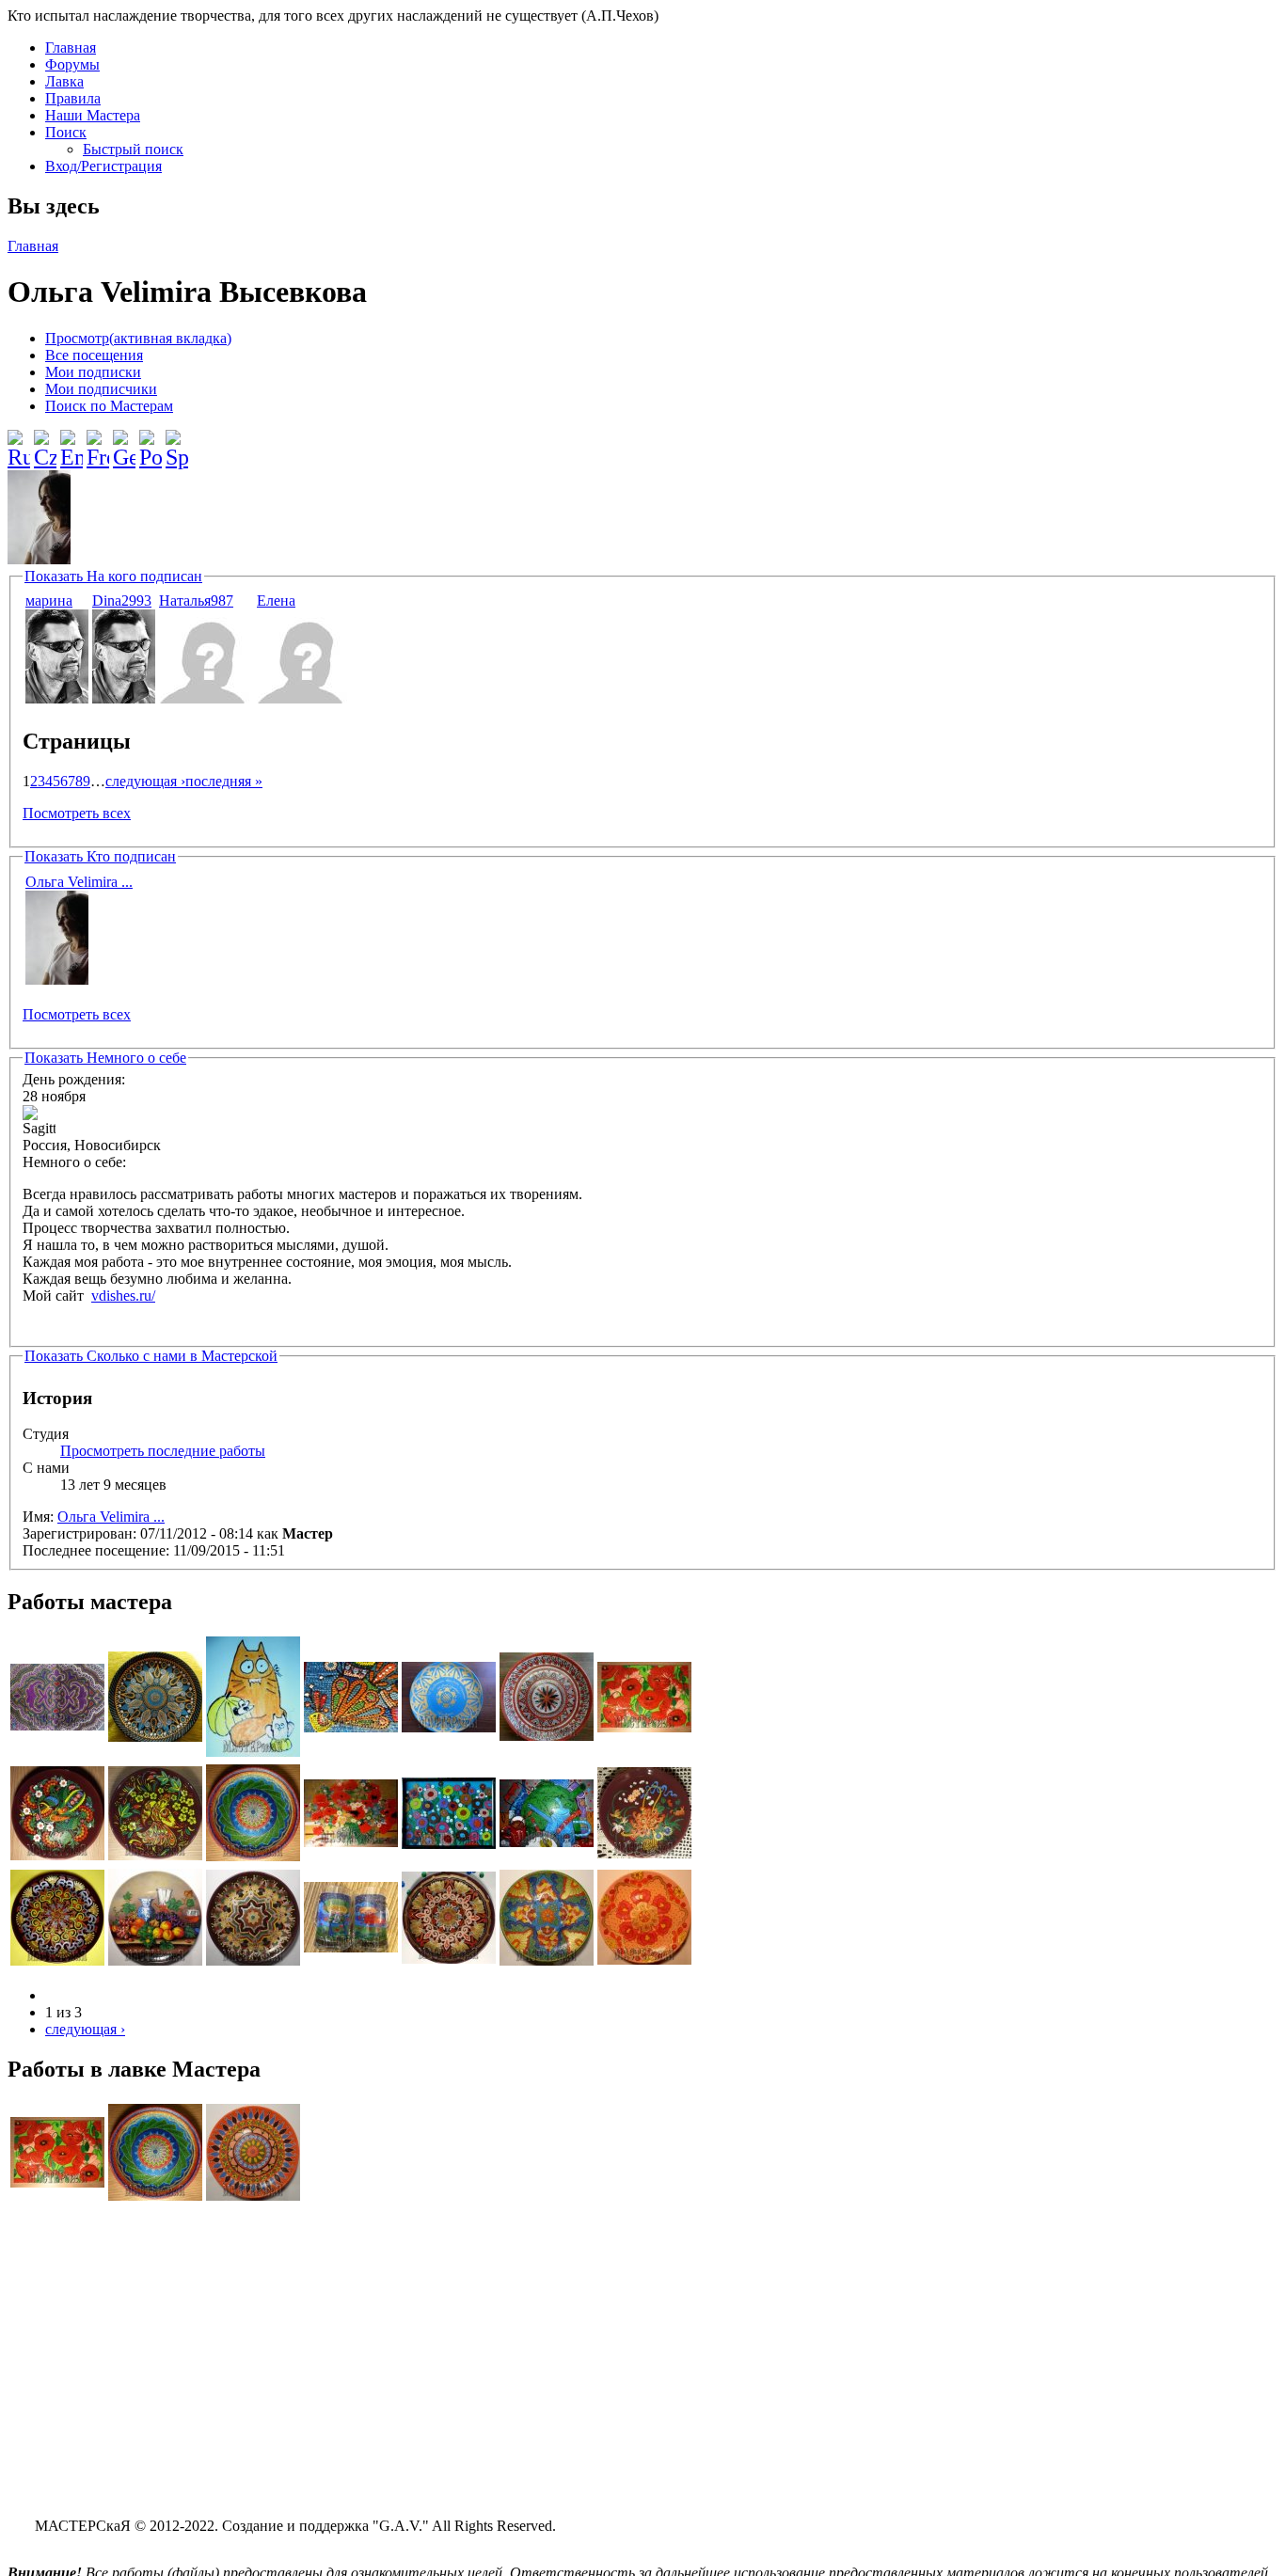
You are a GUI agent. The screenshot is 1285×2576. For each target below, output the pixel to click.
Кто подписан (100, 856)
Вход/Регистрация (103, 166)
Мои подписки (93, 372)
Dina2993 (122, 601)
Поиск (66, 132)
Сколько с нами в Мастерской (151, 1356)
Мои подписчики (101, 389)
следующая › (145, 781)
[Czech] (45, 442)
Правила (73, 98)
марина (49, 601)
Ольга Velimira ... (79, 882)
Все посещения (94, 355)
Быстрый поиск (133, 149)
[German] (124, 442)
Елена (276, 601)
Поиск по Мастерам (109, 406)
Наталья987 (196, 601)
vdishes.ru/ (123, 1296)
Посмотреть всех (77, 813)
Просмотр (138, 338)
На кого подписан (113, 576)
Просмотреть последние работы (163, 1451)
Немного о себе (105, 1058)
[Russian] (19, 442)
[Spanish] (177, 442)
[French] (98, 442)
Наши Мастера (93, 115)
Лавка (64, 81)
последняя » (224, 781)
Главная (71, 47)
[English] (71, 442)
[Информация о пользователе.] (57, 698)
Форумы (72, 64)
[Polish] (151, 442)
